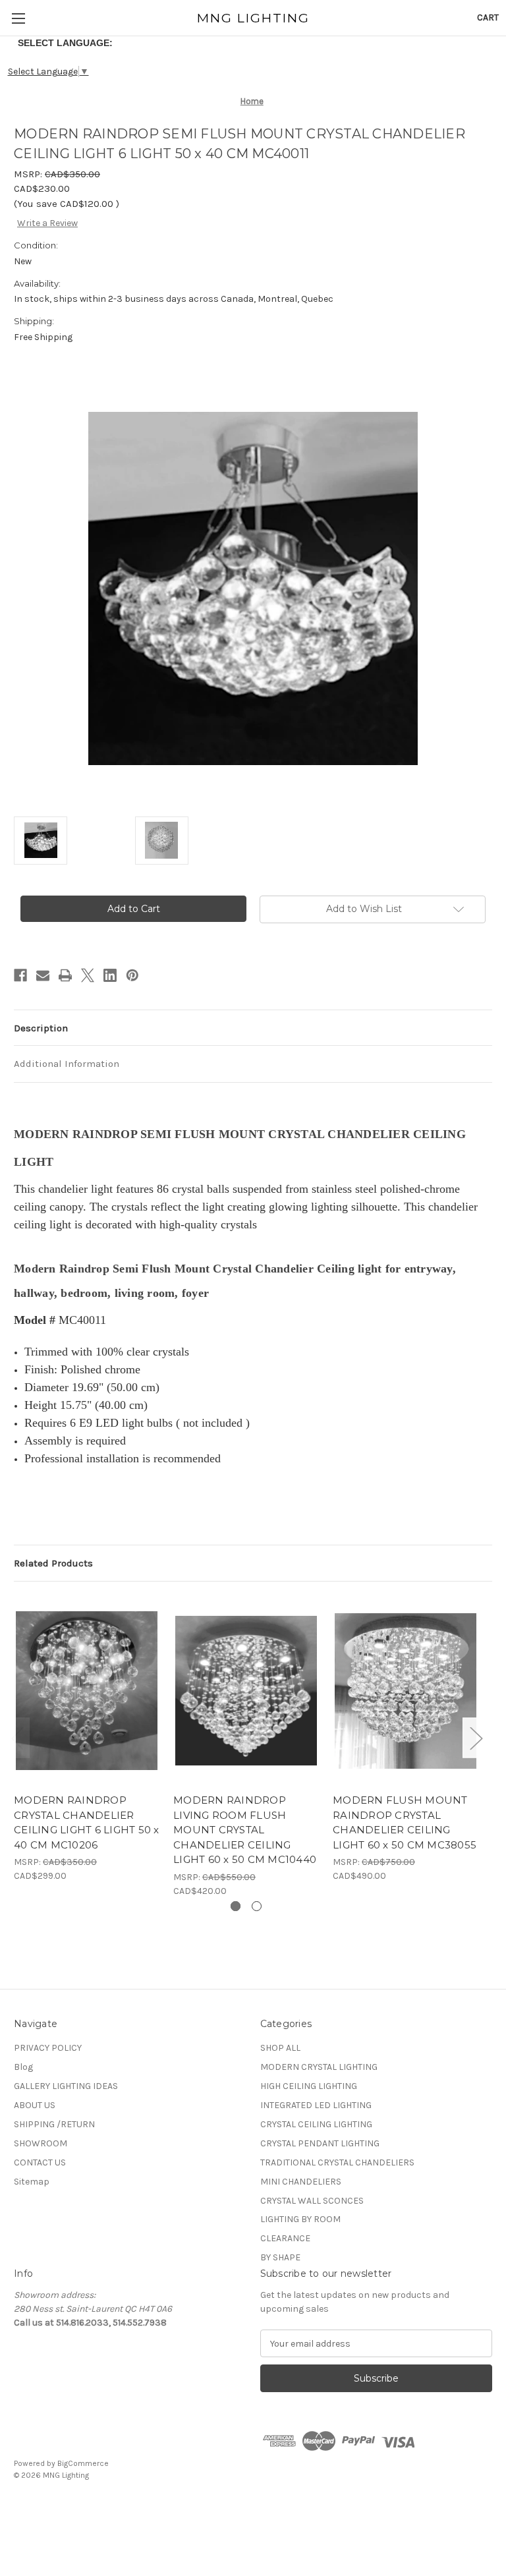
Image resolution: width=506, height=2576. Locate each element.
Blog (23, 2067)
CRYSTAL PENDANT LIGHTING (320, 2143)
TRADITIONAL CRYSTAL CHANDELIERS (337, 2162)
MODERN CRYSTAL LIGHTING (319, 2067)
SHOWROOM (41, 2143)
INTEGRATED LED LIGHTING (316, 2105)
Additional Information (67, 1064)
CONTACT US (40, 2162)
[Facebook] (20, 975)
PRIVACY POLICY (48, 2048)
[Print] (65, 975)
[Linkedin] (110, 975)
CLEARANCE (285, 2238)
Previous (17, 1737)
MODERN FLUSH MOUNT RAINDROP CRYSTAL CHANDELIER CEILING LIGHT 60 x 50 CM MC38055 (405, 1822)
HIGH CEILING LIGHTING (309, 2086)
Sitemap (32, 2182)
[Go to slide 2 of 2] (257, 1906)
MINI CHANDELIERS (301, 2182)
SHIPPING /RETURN (54, 2124)
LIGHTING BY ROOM (300, 2219)
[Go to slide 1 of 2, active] (236, 1906)
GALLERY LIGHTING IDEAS (66, 2086)
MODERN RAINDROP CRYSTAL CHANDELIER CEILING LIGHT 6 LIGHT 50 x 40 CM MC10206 (87, 1822)
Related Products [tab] (53, 1563)
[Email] (43, 975)
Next (476, 1737)
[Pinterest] (132, 975)
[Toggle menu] (18, 18)
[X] (88, 975)
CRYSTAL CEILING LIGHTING (316, 2124)
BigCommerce (83, 2463)
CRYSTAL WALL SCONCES (312, 2201)
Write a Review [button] (47, 223)
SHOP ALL (280, 2048)
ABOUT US (35, 2105)
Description (41, 1028)
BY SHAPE (280, 2257)
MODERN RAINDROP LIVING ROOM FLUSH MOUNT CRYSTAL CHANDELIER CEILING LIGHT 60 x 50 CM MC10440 (245, 1830)
